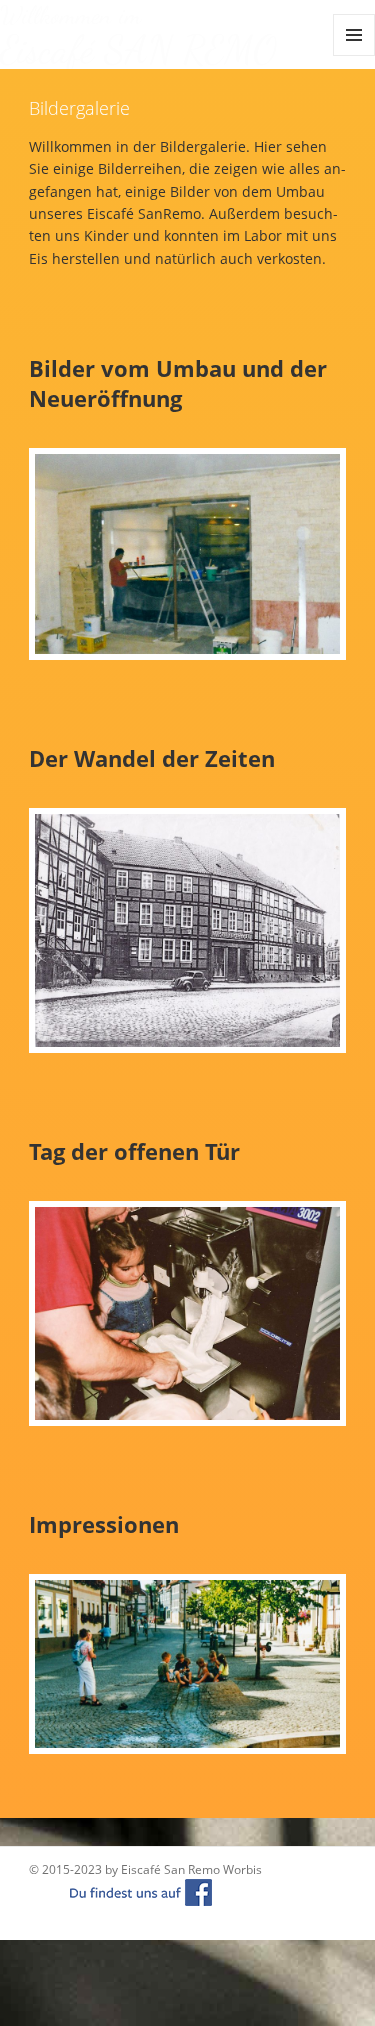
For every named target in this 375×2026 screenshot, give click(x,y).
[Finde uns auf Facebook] (121, 1891)
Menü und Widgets (354, 55)
